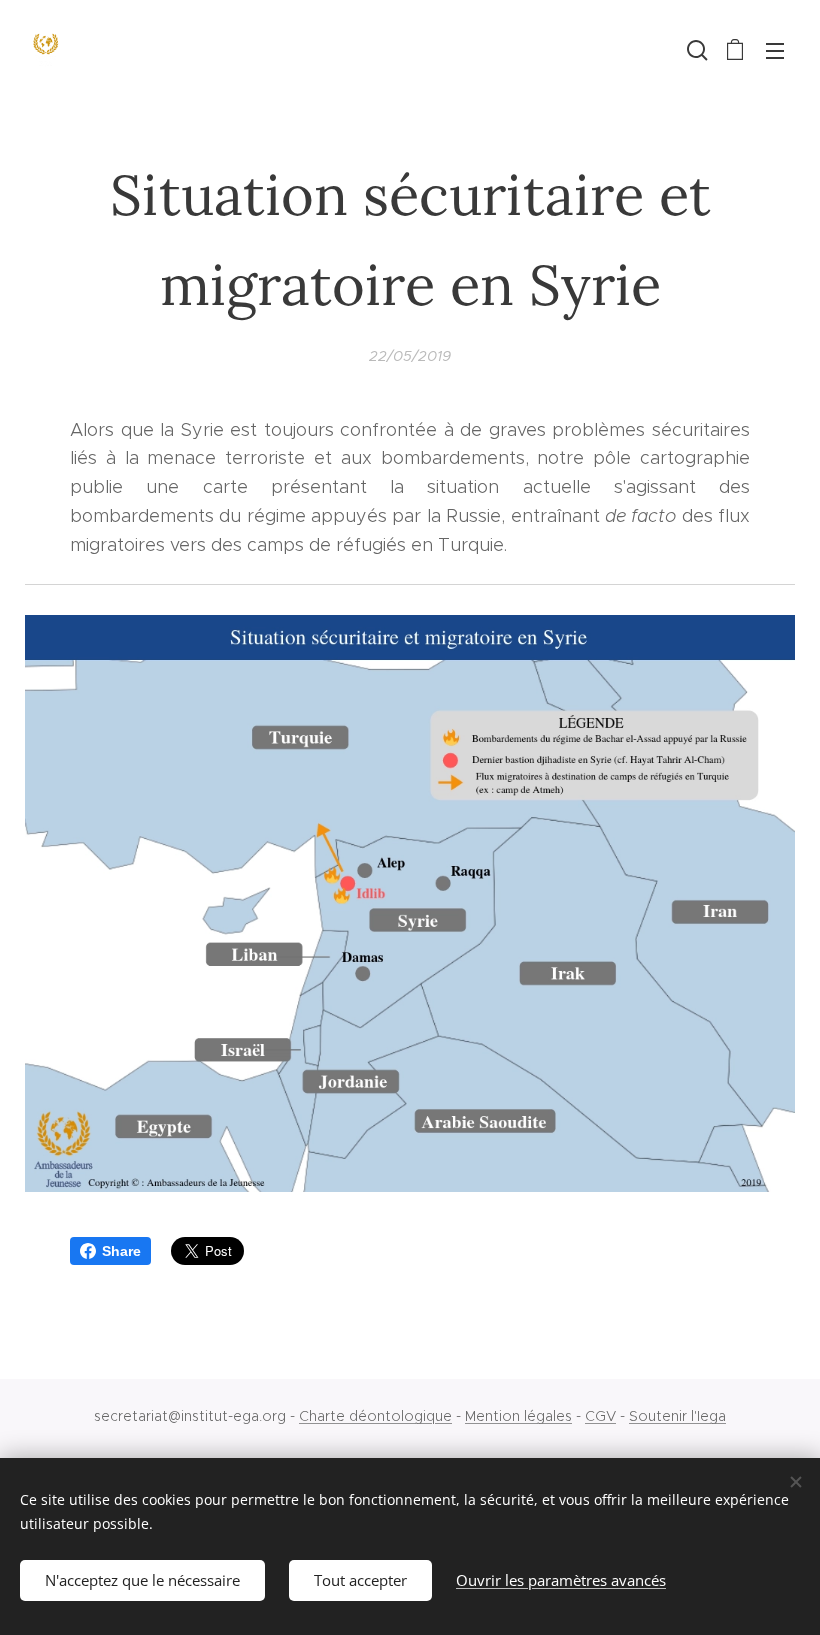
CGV (600, 1416)
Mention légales (518, 1416)
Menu (775, 50)
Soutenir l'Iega (677, 1416)
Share (121, 1251)
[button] (695, 50)
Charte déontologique (375, 1416)
